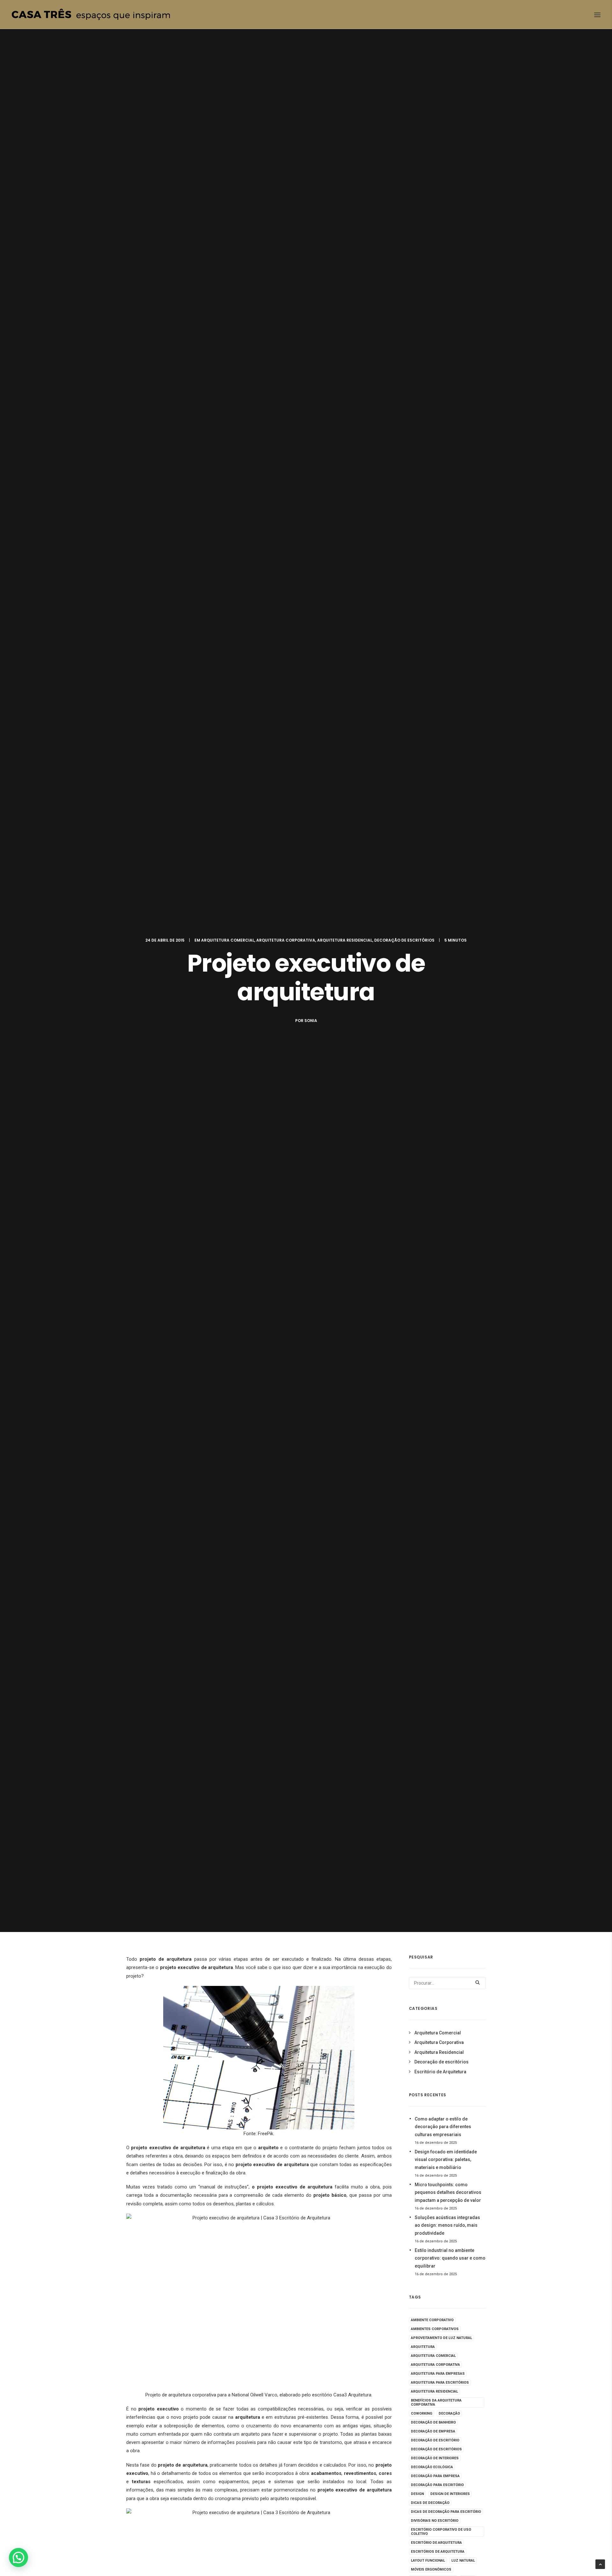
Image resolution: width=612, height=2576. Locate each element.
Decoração (449, 2413)
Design (417, 2494)
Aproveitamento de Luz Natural (441, 2338)
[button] (18, 2557)
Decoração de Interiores (435, 2458)
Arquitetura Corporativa (286, 940)
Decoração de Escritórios (436, 2449)
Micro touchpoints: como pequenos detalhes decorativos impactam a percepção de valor (448, 2192)
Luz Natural (463, 2561)
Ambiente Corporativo (432, 2320)
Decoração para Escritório (437, 2485)
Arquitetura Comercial (228, 940)
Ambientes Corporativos (435, 2329)
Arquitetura (423, 2347)
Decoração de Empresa (433, 2431)
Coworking (422, 2413)
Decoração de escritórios (404, 940)
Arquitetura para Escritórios (440, 2383)
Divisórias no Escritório (435, 2521)
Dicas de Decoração (430, 2503)
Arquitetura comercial (433, 2356)
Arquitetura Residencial (345, 940)
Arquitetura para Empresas (438, 2374)
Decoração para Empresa (435, 2476)
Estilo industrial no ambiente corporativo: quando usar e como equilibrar (450, 2258)
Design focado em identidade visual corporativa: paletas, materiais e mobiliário (446, 2160)
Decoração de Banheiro (433, 2422)
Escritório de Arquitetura (440, 2072)
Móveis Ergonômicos (431, 2569)
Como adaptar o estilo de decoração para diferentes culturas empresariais (443, 2127)
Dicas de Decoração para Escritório (446, 2512)
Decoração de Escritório (435, 2440)
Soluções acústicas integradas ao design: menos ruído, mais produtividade (447, 2225)
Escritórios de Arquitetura (438, 2552)
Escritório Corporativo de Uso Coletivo (441, 2532)
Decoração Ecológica (432, 2467)
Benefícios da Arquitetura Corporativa (436, 2402)
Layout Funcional (428, 2561)
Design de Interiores (450, 2494)
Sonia (311, 1021)
